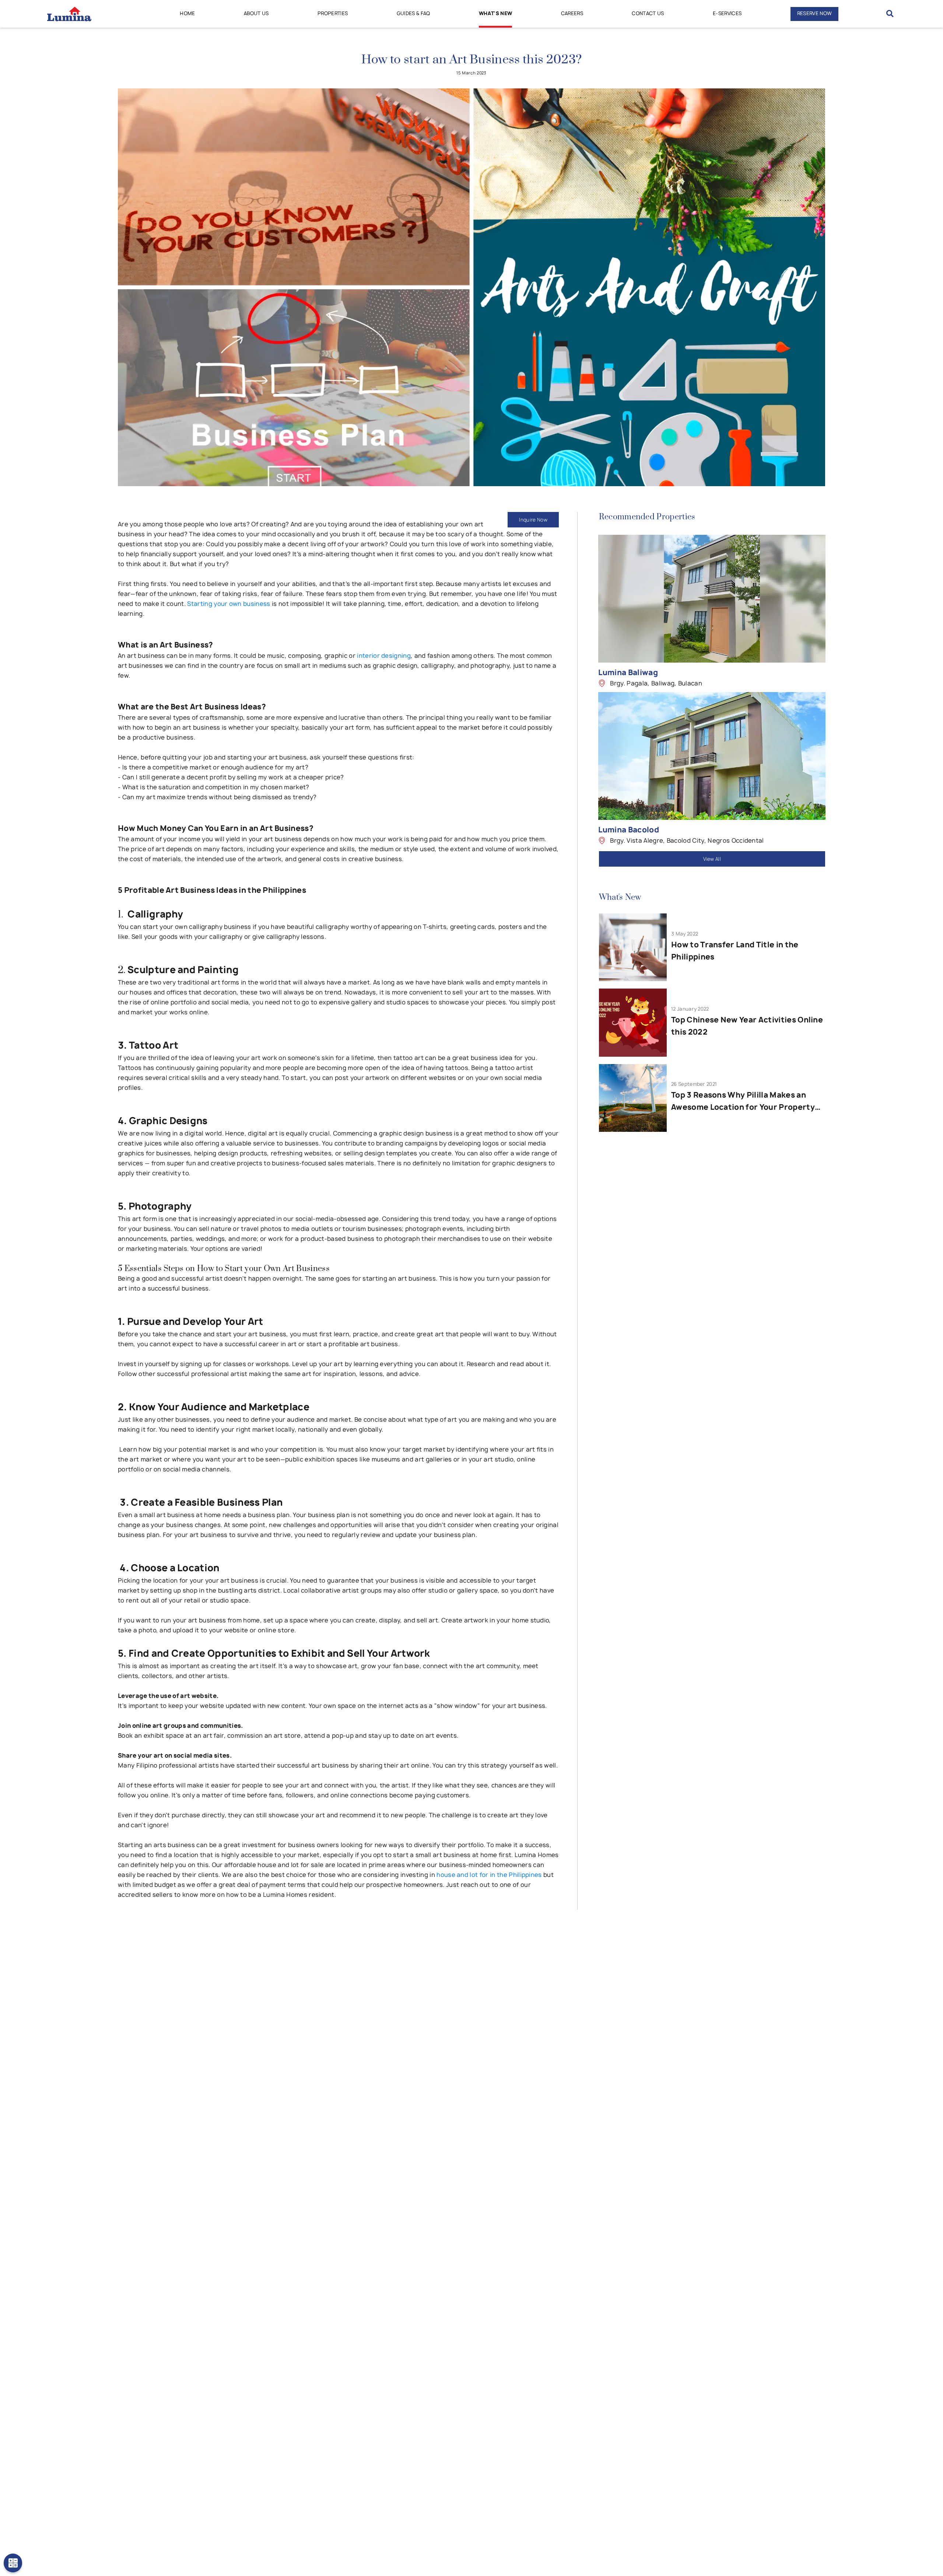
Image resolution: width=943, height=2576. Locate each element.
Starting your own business (229, 604)
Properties (333, 13)
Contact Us (648, 13)
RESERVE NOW (815, 13)
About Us (256, 13)
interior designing (384, 656)
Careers (572, 13)
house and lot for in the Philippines (489, 1875)
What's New (495, 13)
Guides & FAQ (413, 13)
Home (187, 13)
